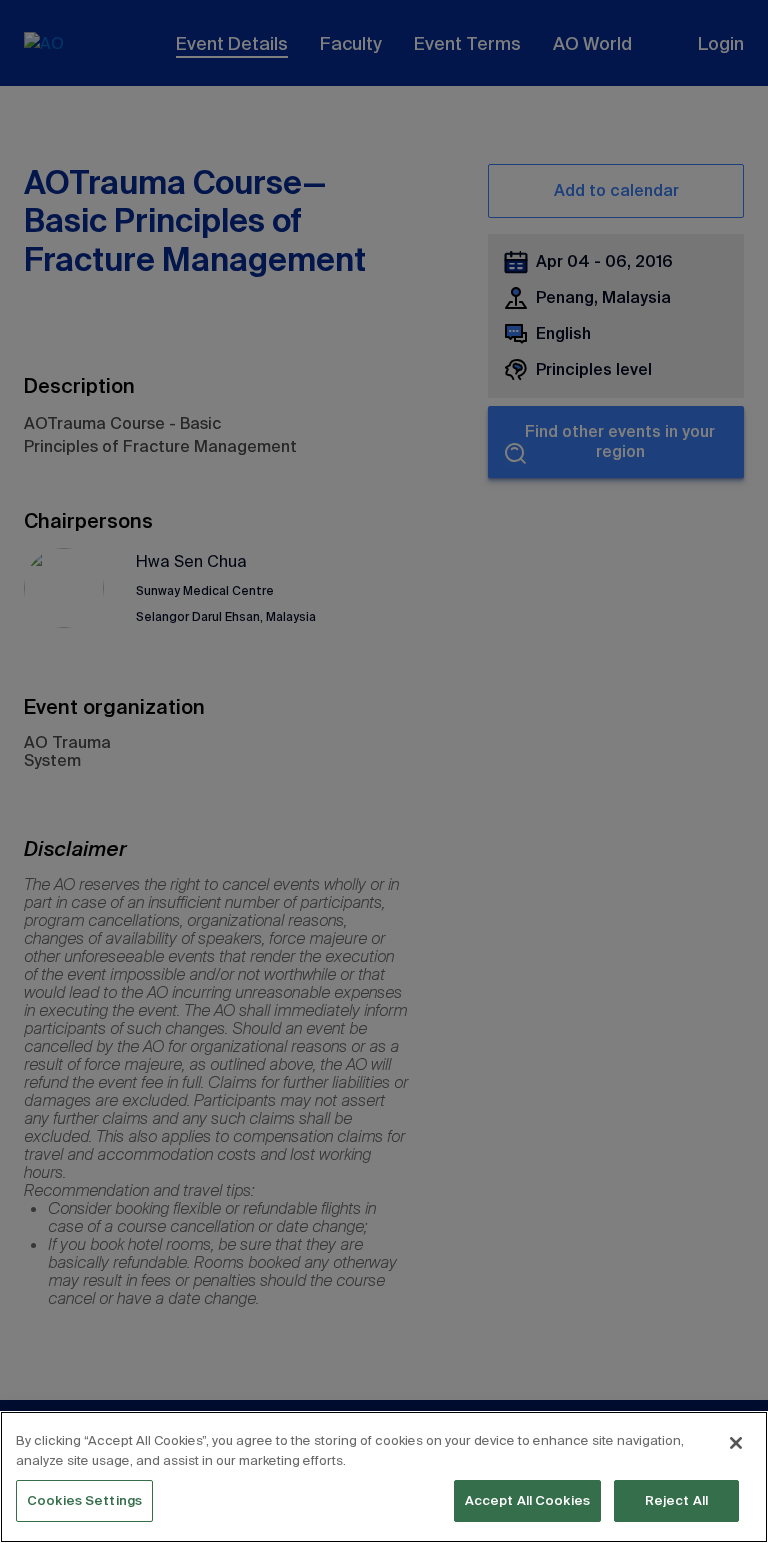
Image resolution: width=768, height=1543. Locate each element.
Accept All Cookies (527, 1500)
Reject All (676, 1500)
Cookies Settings (84, 1500)
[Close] (736, 1443)
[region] (384, 1477)
